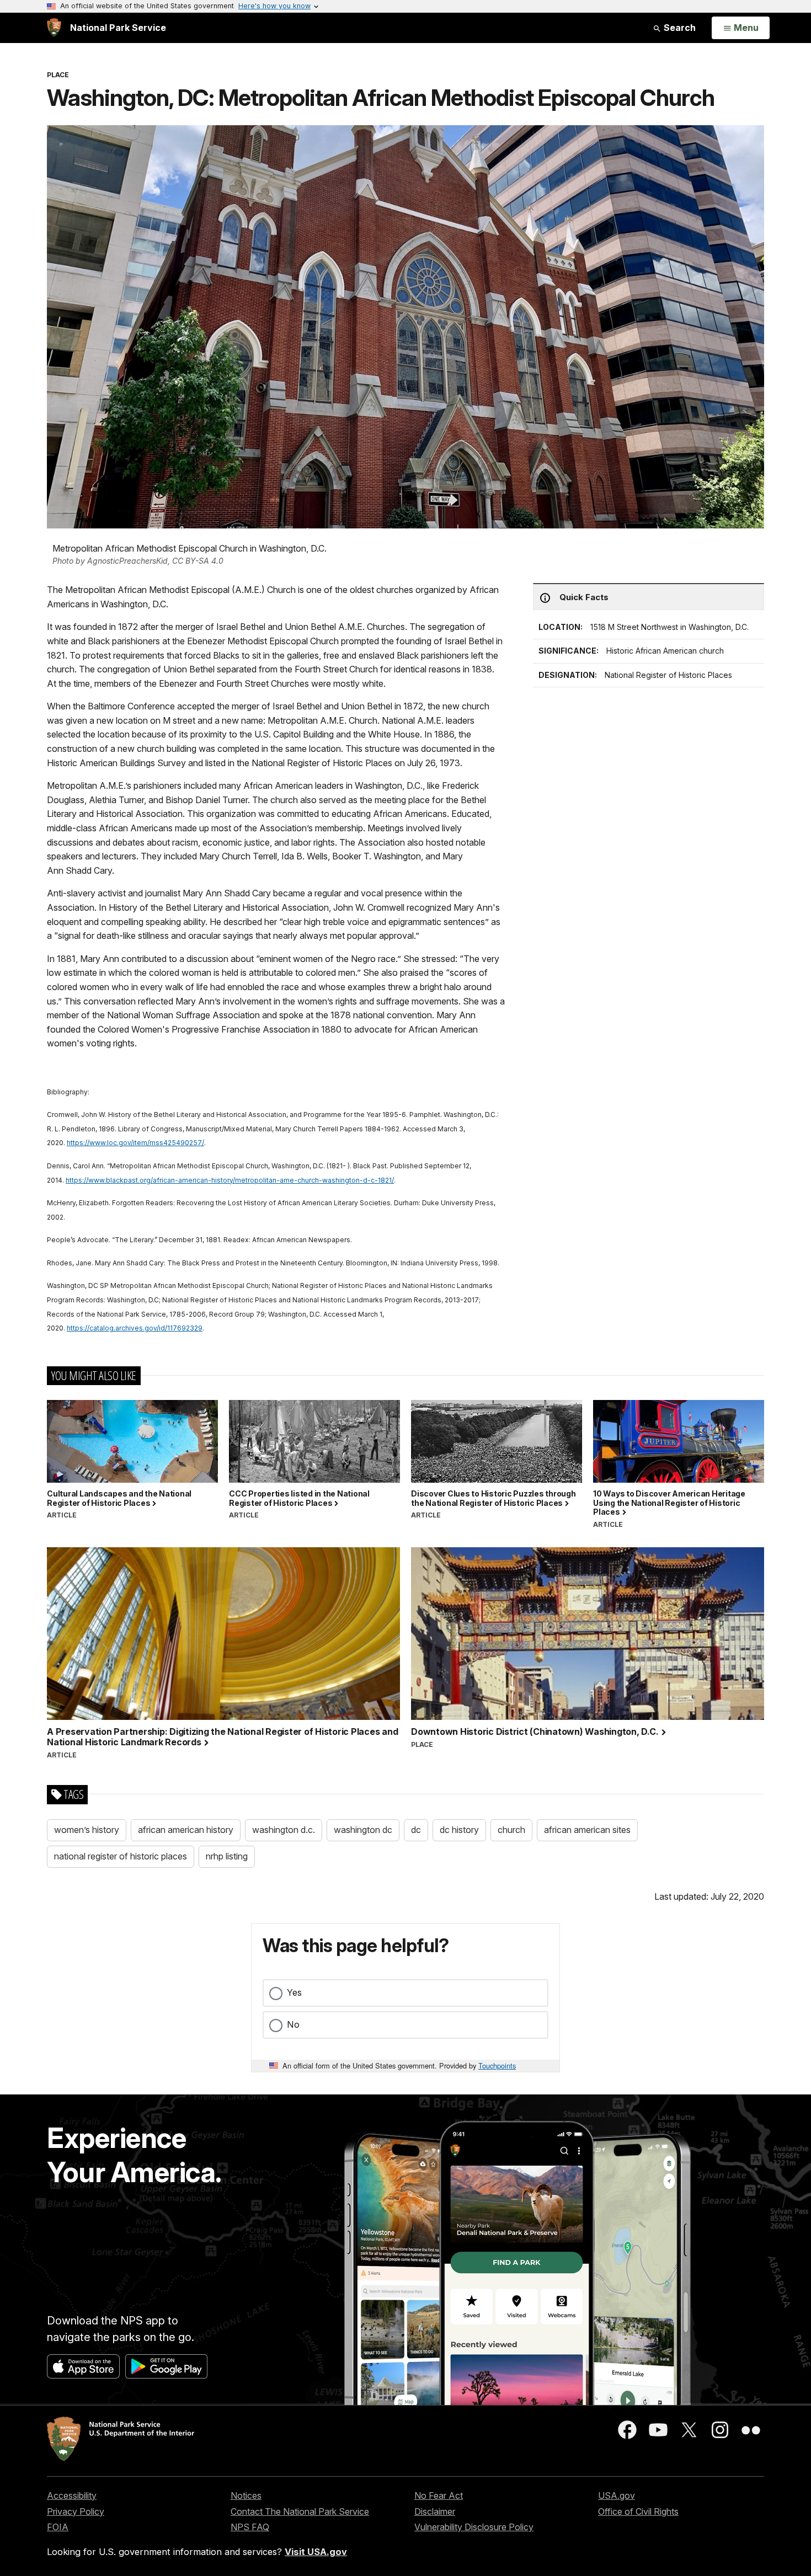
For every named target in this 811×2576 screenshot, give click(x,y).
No (293, 2024)
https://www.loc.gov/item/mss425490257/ (135, 1143)
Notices (246, 2495)
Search (679, 28)
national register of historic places (121, 1856)
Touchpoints (497, 2065)
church (511, 1830)
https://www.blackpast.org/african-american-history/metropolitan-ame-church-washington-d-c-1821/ (230, 1180)
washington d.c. (284, 1830)
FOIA (58, 2527)
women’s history (87, 1830)
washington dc (363, 1830)
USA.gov (617, 2495)
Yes (294, 1992)
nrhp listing (227, 1856)
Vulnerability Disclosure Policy (474, 2527)
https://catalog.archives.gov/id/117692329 (135, 1328)
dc (416, 1830)
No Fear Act (439, 2495)
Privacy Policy (76, 2511)
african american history (186, 1830)
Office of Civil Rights (638, 2511)
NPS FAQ (250, 2527)
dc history (459, 1830)
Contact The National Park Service (300, 2511)
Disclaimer (435, 2511)
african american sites (587, 1830)
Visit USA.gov (316, 2552)
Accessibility (72, 2495)
